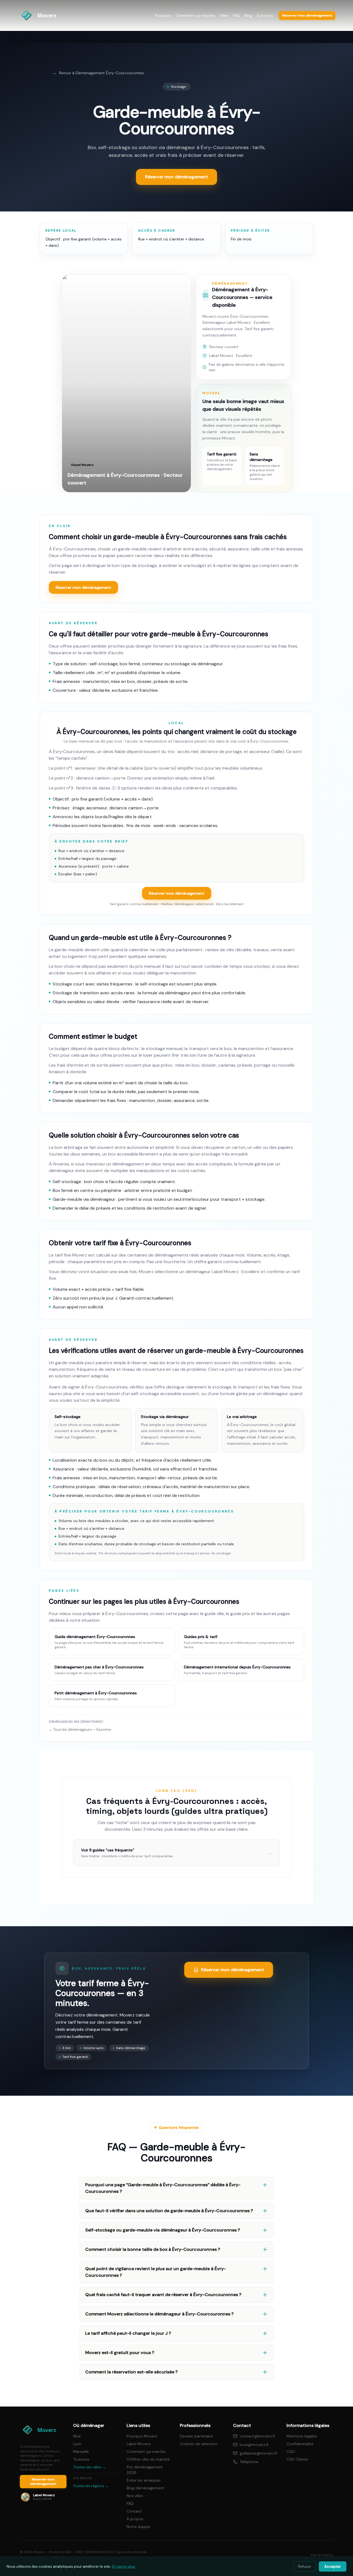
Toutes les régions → (91, 2486)
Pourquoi (163, 15)
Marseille (81, 2452)
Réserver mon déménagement (83, 587)
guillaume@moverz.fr (259, 2453)
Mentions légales (302, 2436)
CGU (291, 2452)
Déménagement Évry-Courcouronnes (77, 40)
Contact (134, 2511)
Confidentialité (300, 2444)
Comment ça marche (195, 15)
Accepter (333, 2566)
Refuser (305, 2566)
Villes (224, 15)
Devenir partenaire (196, 2436)
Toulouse (81, 2459)
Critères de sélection (199, 2444)
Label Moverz (139, 2444)
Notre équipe (138, 2527)
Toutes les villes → (90, 2467)
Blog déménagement (145, 2488)
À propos (265, 15)
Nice (77, 2436)
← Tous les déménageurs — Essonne (80, 1730)
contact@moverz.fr (257, 2436)
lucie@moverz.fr (254, 2445)
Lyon (77, 2444)
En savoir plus (123, 2566)
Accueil (15, 40)
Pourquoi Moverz (142, 2436)
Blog (248, 15)
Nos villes (135, 2496)
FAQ (236, 15)
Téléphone (249, 2462)
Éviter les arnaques (144, 2480)
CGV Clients (297, 2459)
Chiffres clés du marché (148, 2459)
